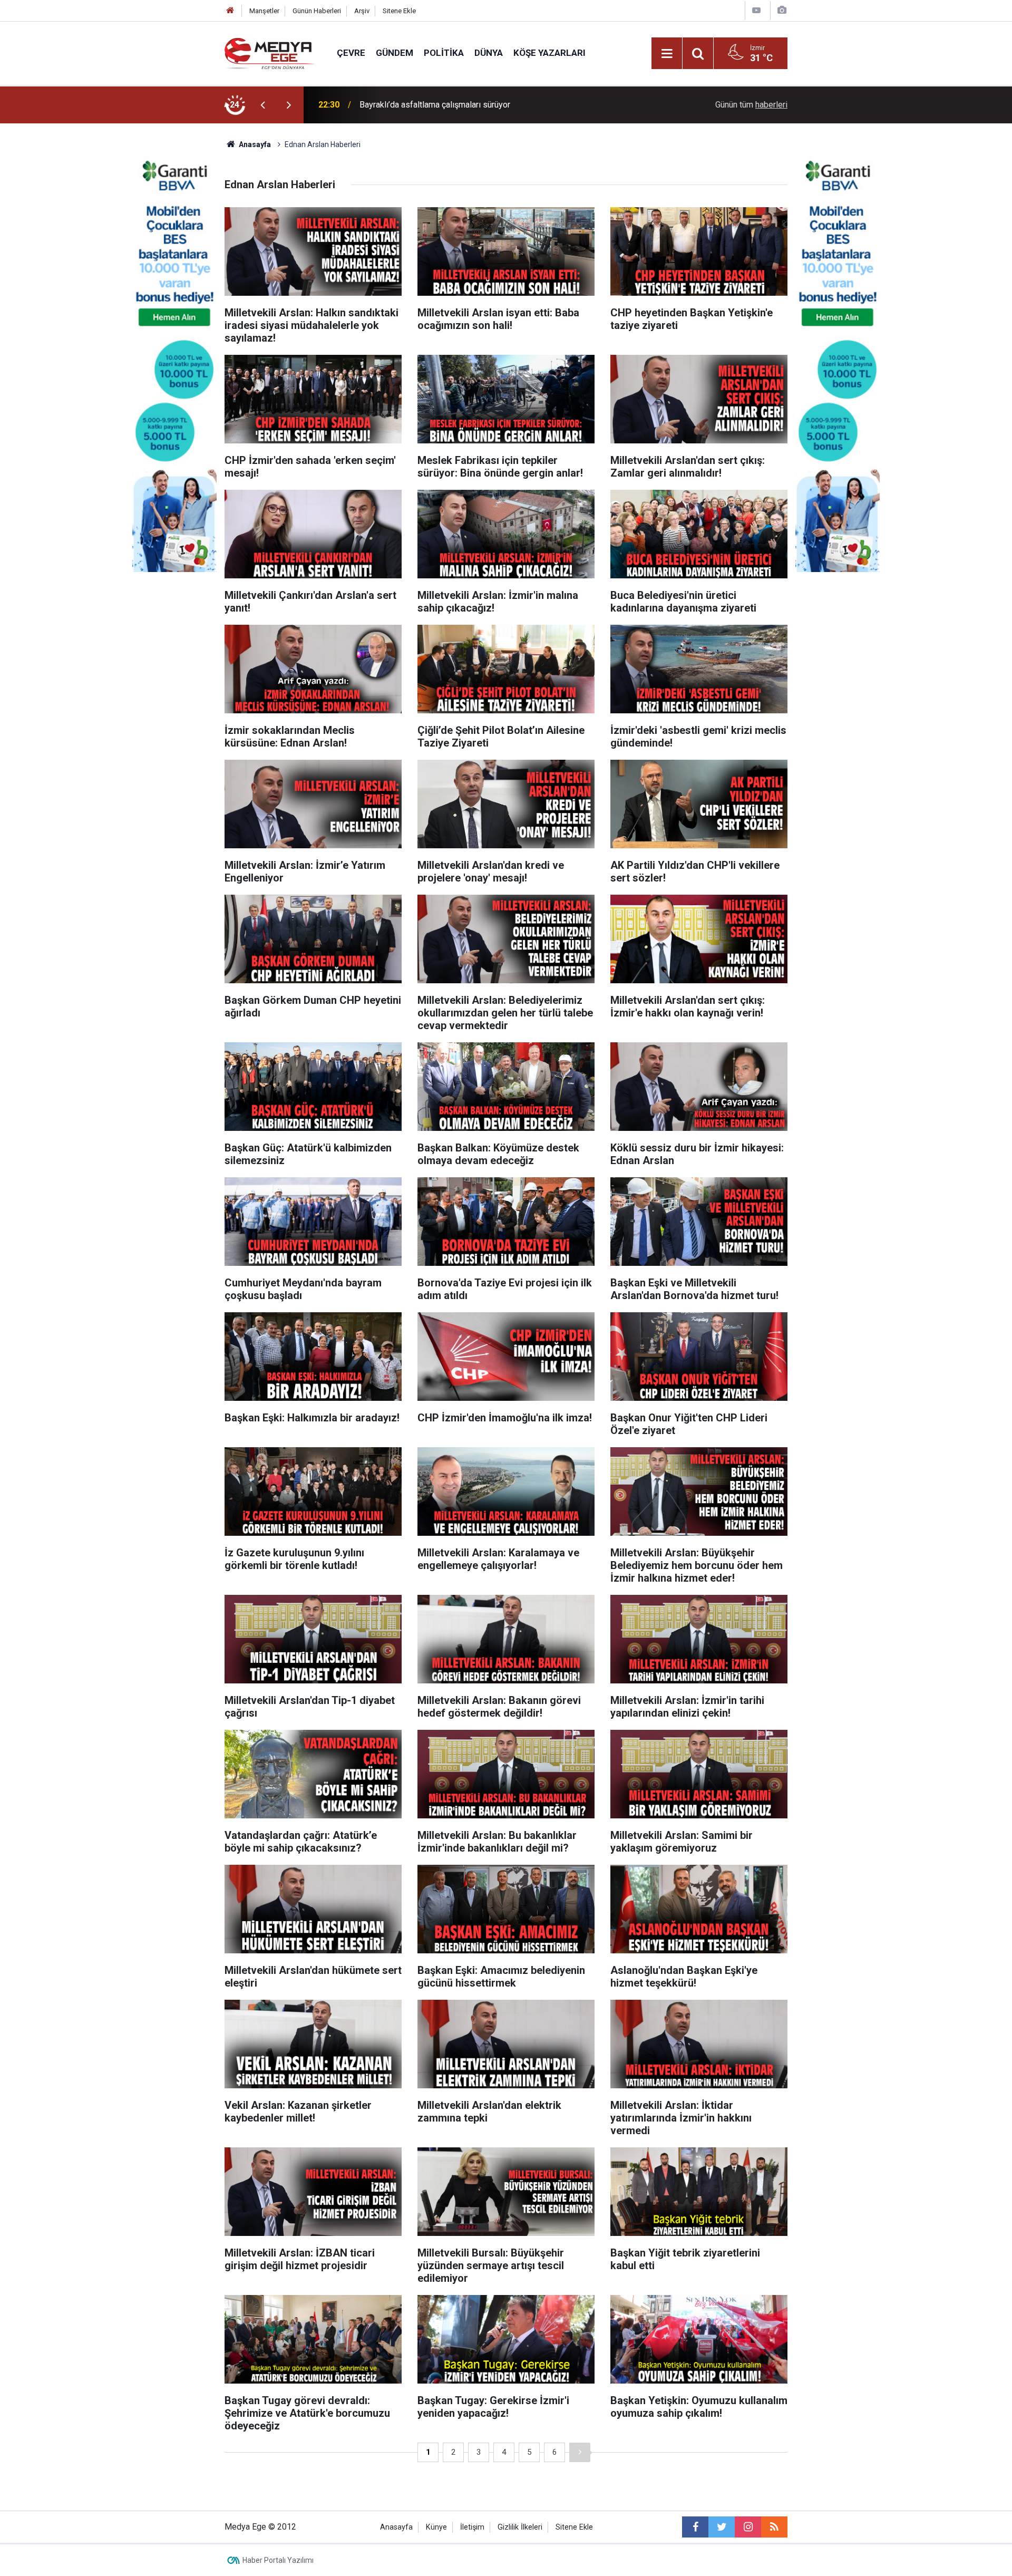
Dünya (489, 53)
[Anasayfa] (230, 11)
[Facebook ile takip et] (695, 2527)
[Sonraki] (580, 2452)
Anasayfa (396, 2527)
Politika (444, 53)
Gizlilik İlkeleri (520, 2527)
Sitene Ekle (399, 11)
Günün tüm (751, 105)
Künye (436, 2527)
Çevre (351, 53)
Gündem (395, 53)
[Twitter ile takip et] (722, 2527)
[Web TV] (756, 10)
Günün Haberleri (317, 11)
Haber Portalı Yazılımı (278, 2560)
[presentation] (262, 105)
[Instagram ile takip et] (748, 2527)
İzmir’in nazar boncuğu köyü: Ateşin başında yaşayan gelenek (470, 105)
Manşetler (264, 11)
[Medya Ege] (270, 52)
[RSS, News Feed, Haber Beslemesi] (774, 2527)
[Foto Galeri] (782, 10)
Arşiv (362, 11)
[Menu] (667, 54)
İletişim (472, 2527)
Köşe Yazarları (549, 53)
